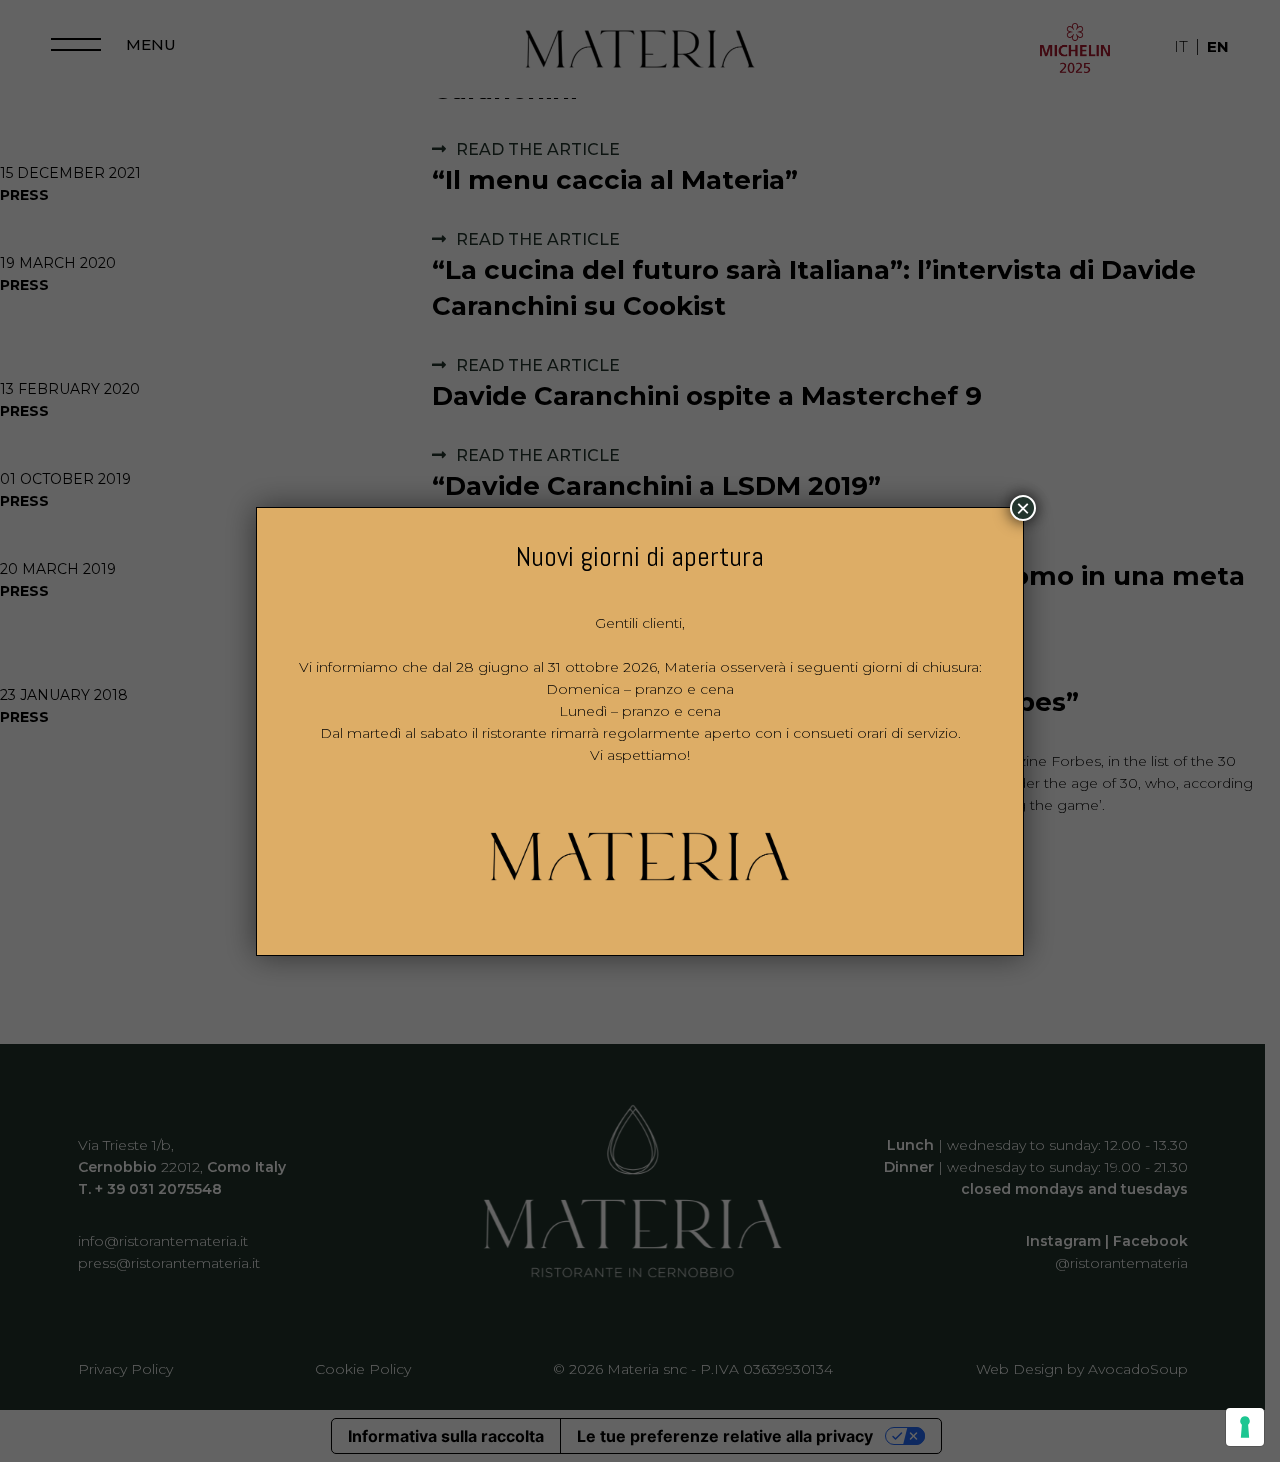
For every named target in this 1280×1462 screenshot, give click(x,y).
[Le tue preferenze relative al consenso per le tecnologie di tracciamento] (1245, 1427)
